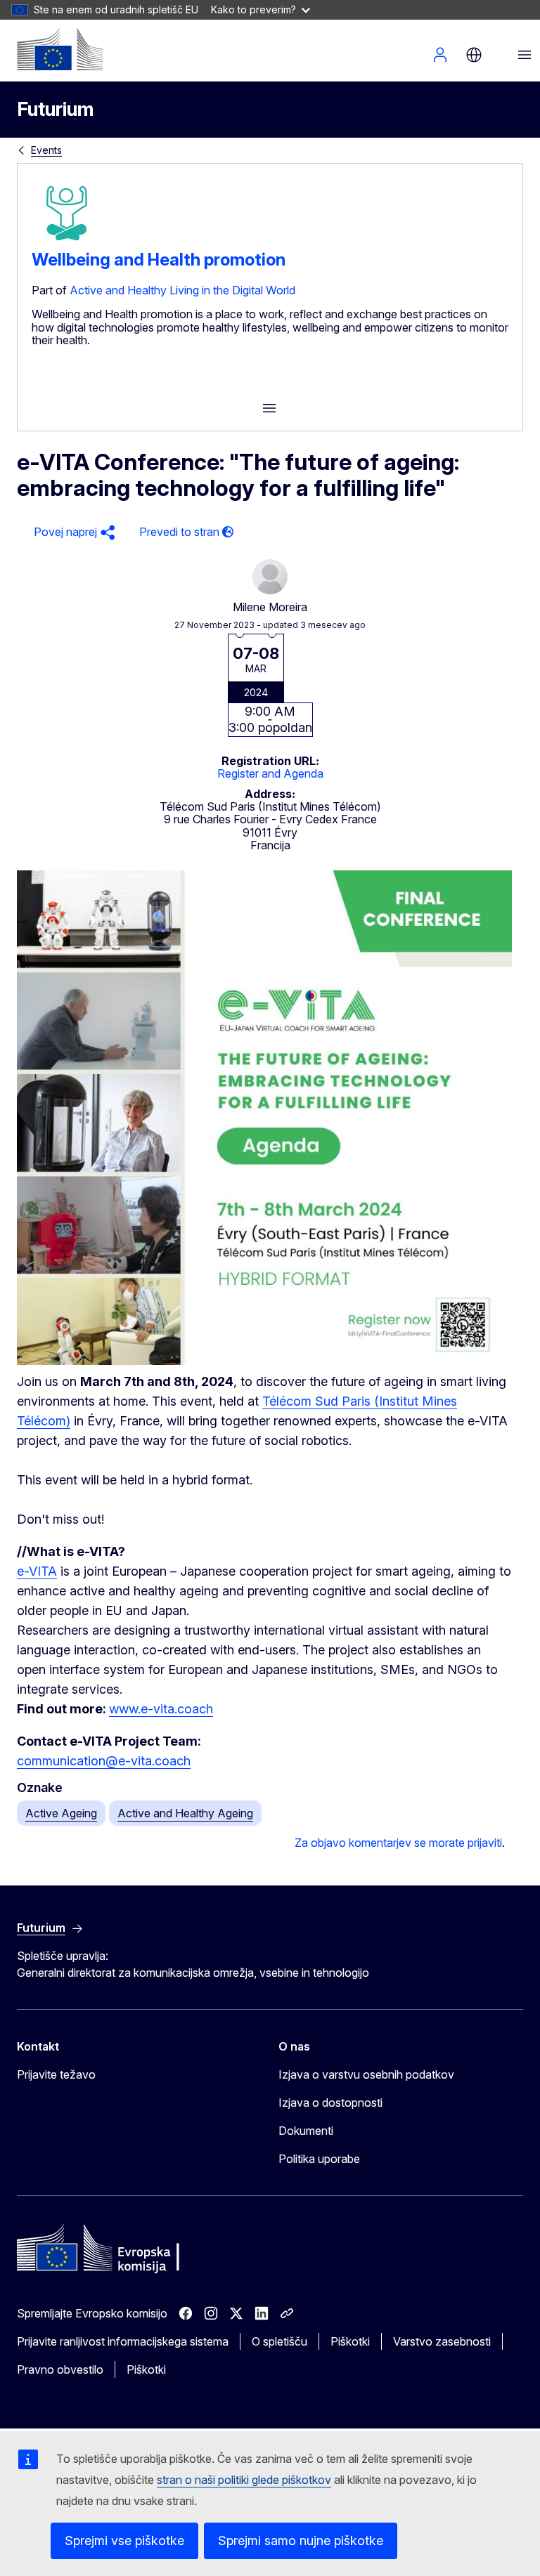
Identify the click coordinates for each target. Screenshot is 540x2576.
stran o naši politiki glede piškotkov (244, 2480)
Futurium (55, 109)
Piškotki (350, 2341)
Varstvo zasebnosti (442, 2341)
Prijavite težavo (56, 2074)
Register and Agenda (270, 773)
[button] (72, 532)
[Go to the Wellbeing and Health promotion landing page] (67, 244)
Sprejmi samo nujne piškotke (301, 2541)
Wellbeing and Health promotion (159, 260)
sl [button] (474, 55)
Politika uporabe (319, 2159)
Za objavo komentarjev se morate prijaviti (398, 1843)
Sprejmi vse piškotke (124, 2541)
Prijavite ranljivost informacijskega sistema (123, 2341)
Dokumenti (306, 2131)
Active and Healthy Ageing (185, 1813)
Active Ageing (61, 1813)
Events (46, 150)
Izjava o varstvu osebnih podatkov (366, 2074)
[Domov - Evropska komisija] (60, 49)
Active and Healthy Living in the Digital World (182, 290)
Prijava (440, 55)
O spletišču (279, 2341)
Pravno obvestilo (60, 2369)
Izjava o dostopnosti (330, 2103)
